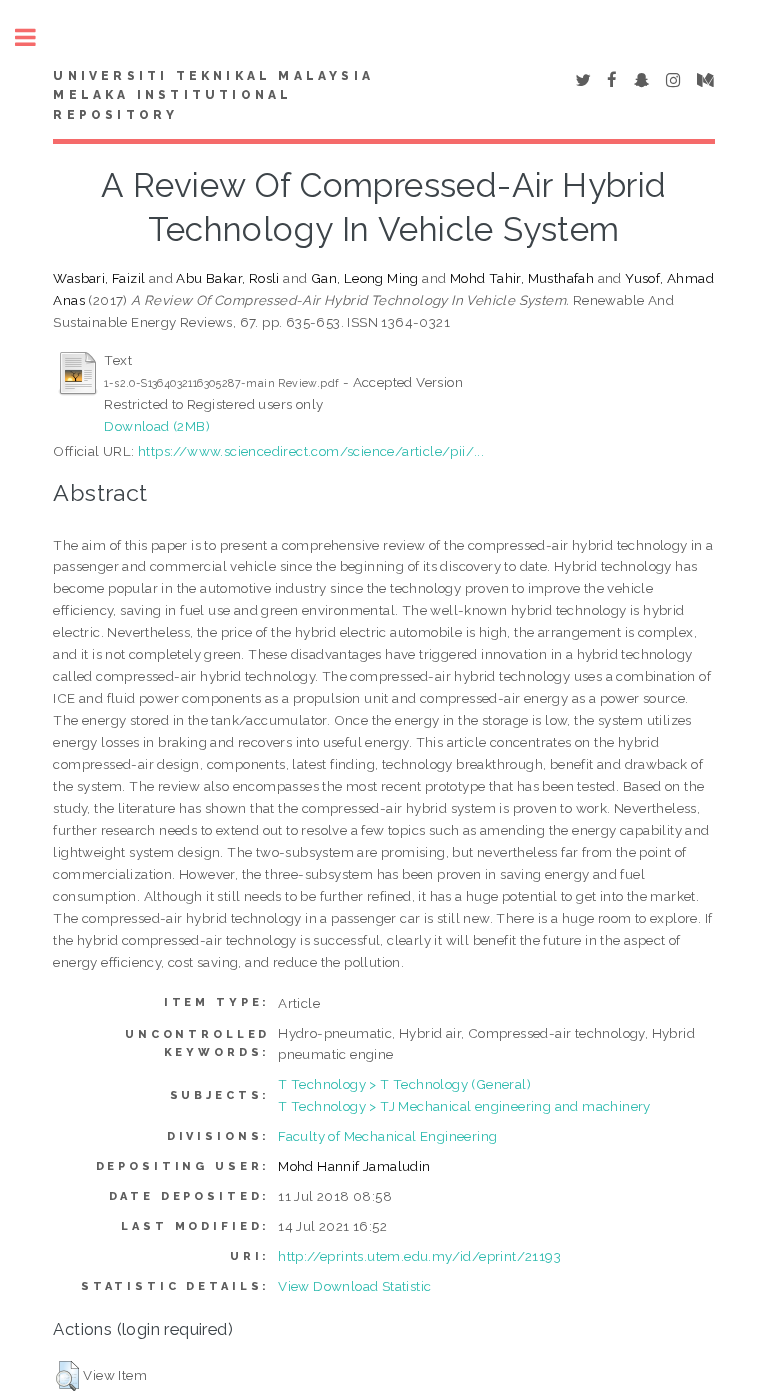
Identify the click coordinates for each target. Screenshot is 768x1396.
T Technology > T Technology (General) (404, 1084)
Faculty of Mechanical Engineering (387, 1136)
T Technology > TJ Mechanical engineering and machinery (464, 1106)
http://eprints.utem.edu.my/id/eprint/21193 (419, 1256)
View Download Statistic (354, 1286)
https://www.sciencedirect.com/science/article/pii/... (311, 451)
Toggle (36, 37)
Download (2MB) (157, 426)
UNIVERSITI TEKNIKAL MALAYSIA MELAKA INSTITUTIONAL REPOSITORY (213, 96)
